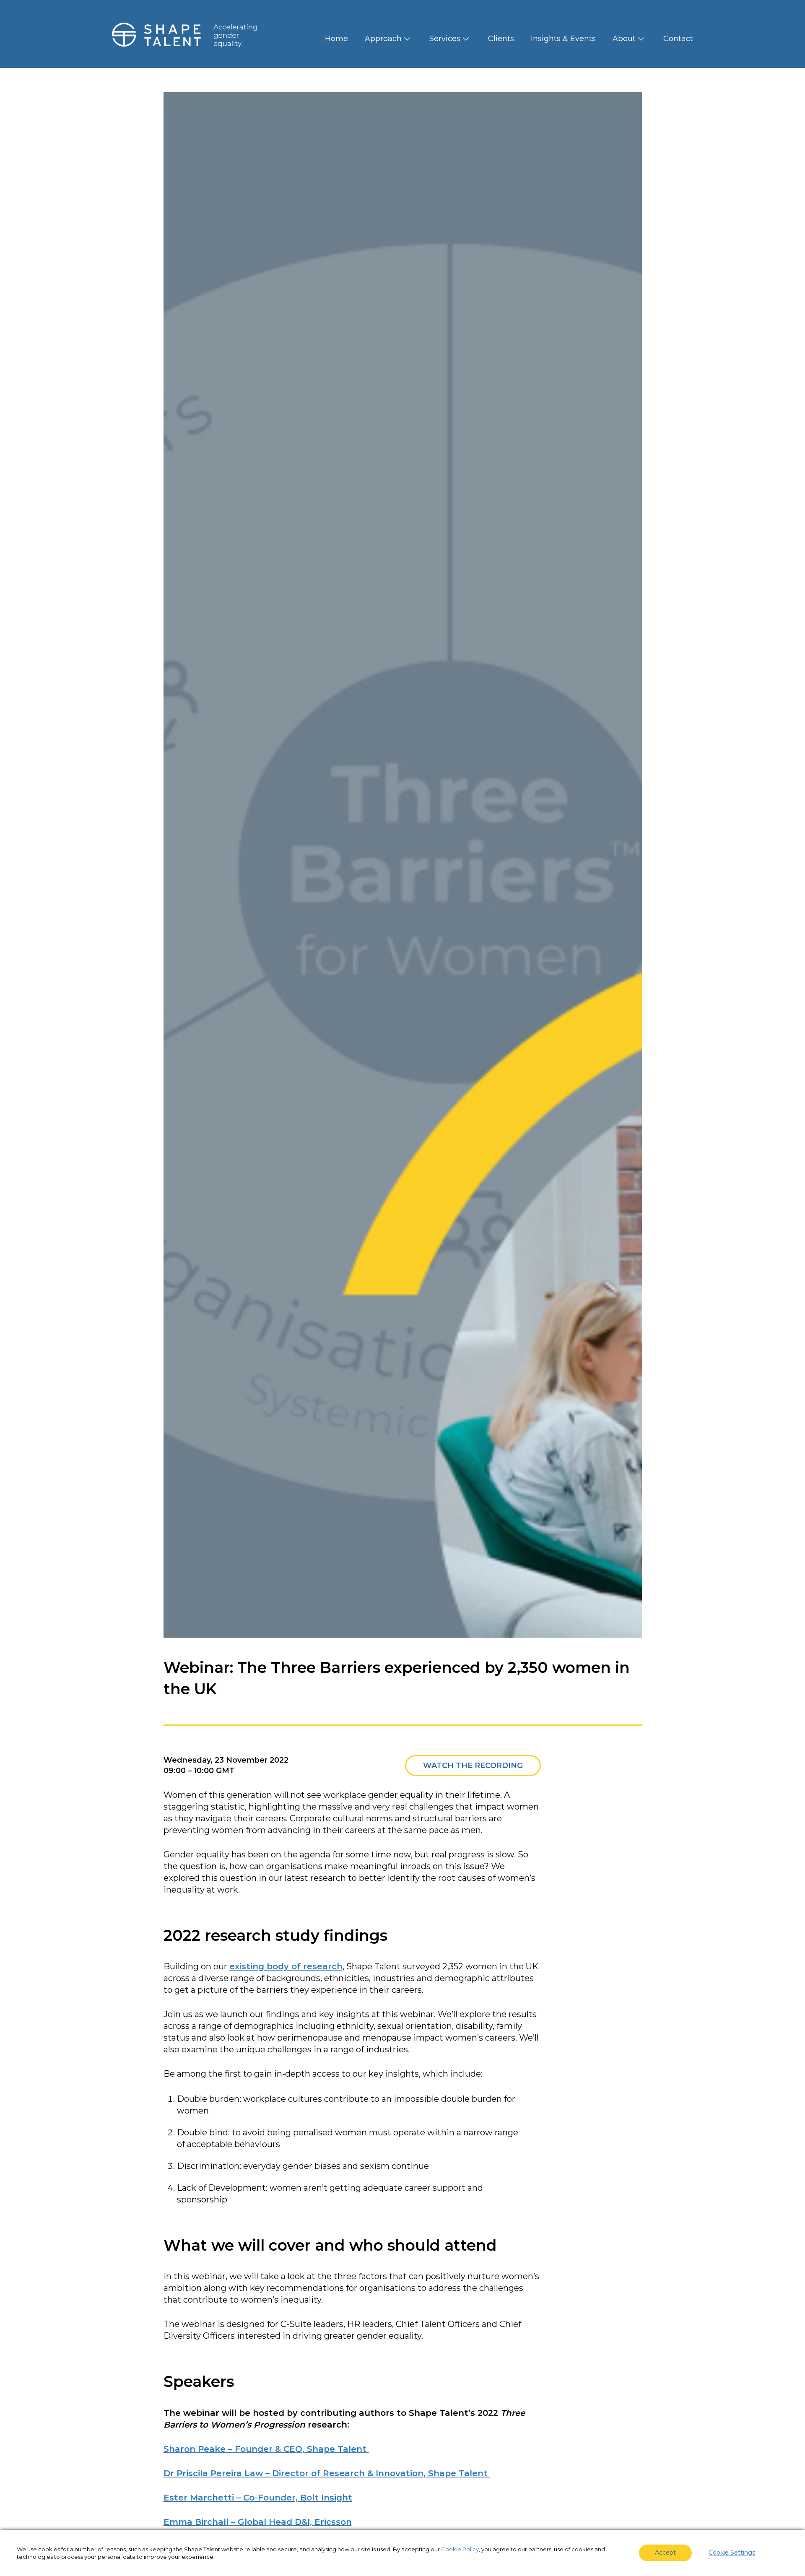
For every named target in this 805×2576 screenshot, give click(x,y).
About (624, 39)
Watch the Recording (473, 1766)
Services (445, 39)
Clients (501, 39)
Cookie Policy (460, 2549)
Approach (383, 39)
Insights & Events (563, 39)
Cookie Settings (732, 2553)
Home (336, 39)
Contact (678, 39)
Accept (665, 2553)
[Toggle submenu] (407, 39)
